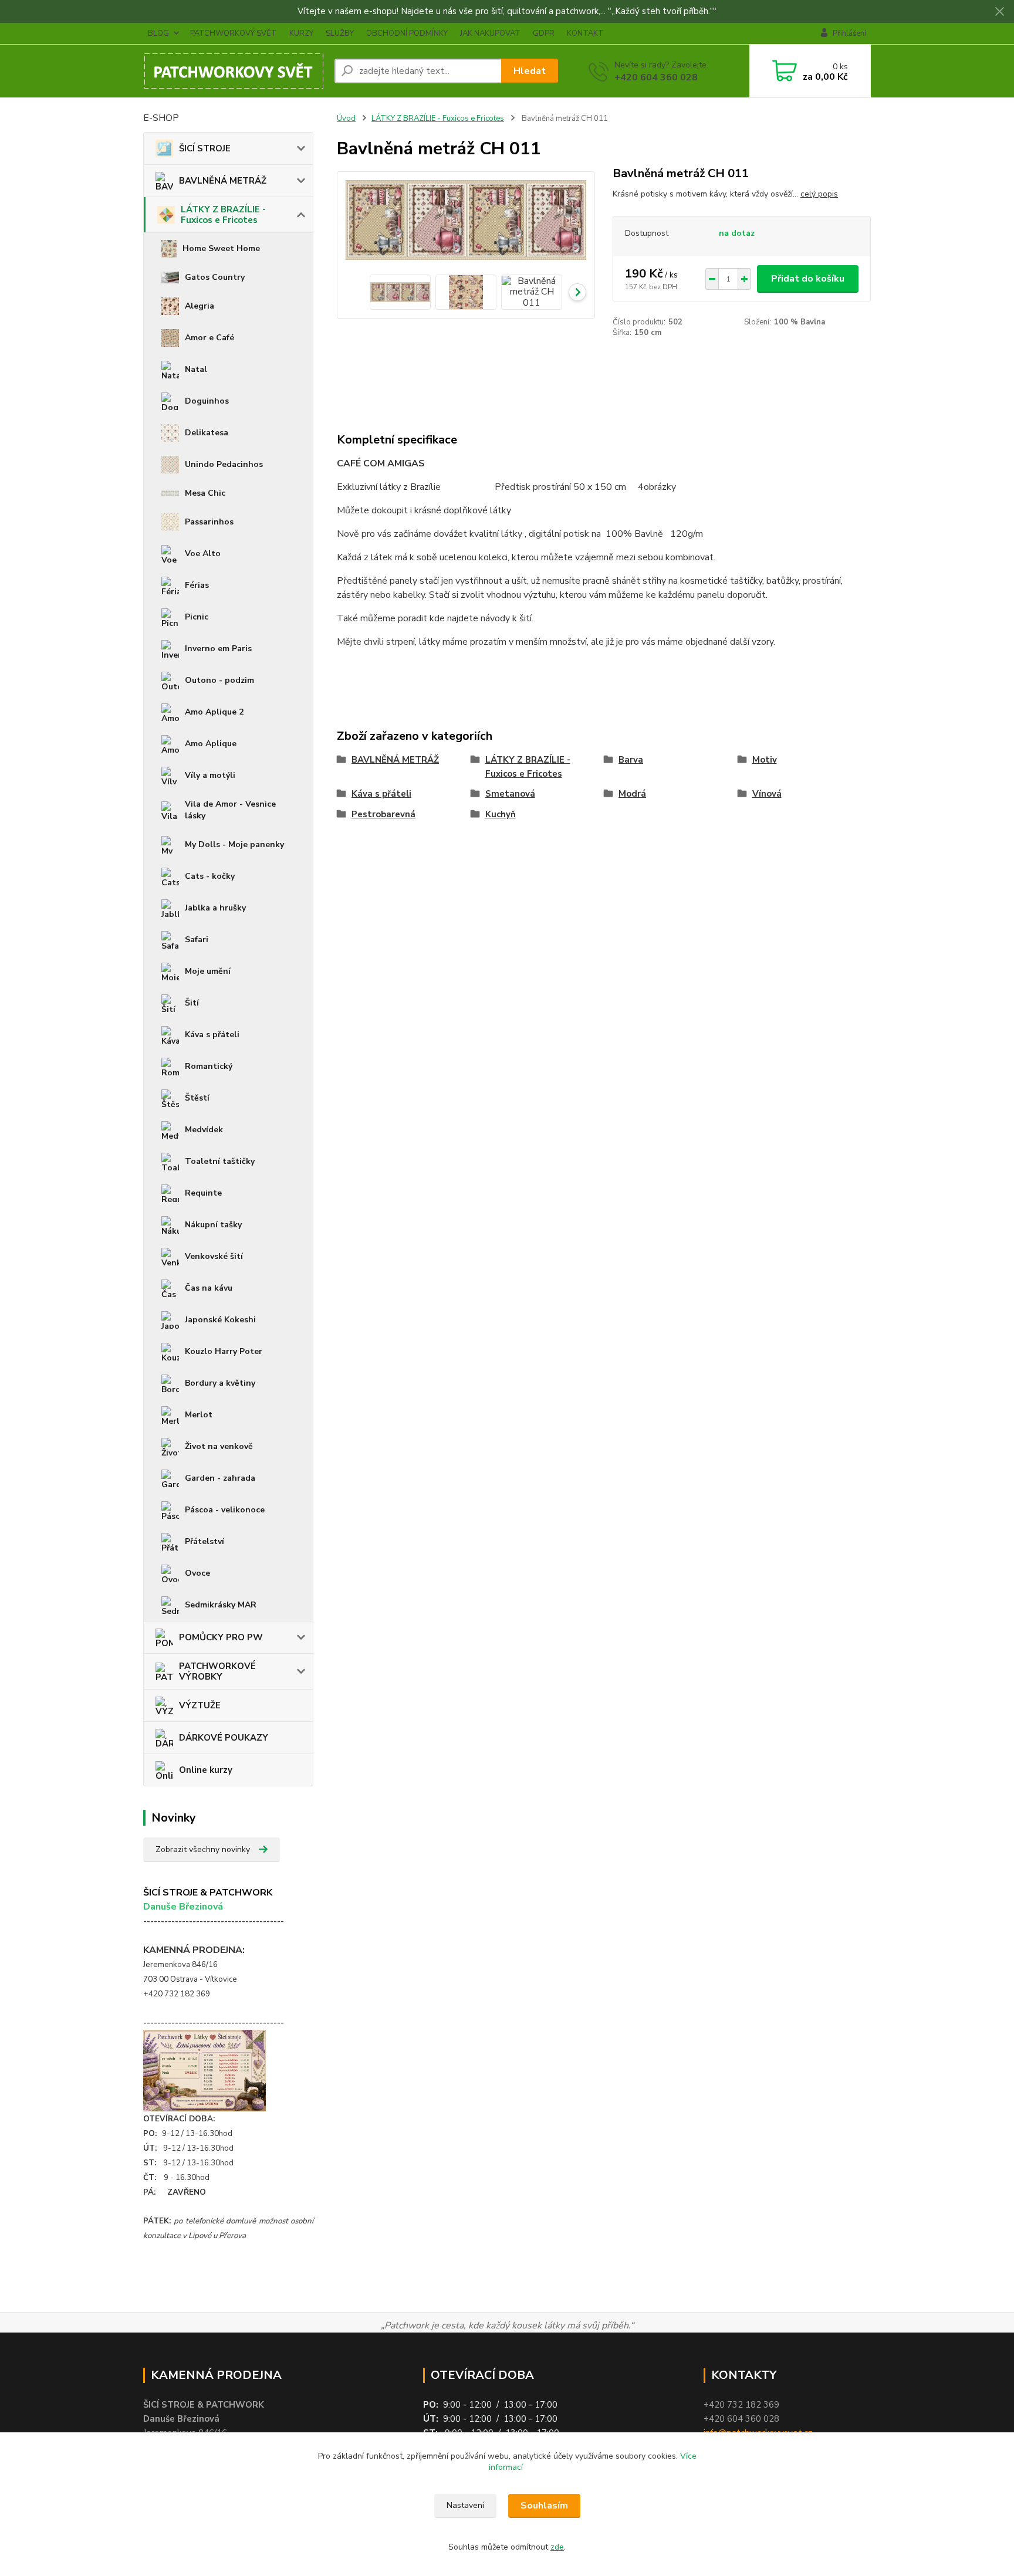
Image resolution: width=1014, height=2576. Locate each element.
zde (557, 2547)
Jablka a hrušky (215, 908)
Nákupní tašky (213, 1225)
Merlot (199, 1415)
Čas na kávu (209, 1288)
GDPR (544, 33)
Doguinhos (207, 401)
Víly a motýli (210, 775)
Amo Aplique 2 (214, 712)
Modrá (632, 794)
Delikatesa (207, 433)
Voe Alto (203, 554)
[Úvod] (234, 71)
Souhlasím (544, 2506)
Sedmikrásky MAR (221, 1605)
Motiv (765, 760)
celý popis (819, 194)
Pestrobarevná (383, 814)
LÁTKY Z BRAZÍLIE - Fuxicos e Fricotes (223, 215)
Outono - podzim (219, 680)
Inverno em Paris (218, 649)
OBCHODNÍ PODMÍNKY (407, 33)
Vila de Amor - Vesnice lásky (230, 810)
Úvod (346, 119)
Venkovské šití (214, 1256)
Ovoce (197, 1573)
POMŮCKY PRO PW (221, 1637)
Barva (631, 760)
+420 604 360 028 (656, 77)
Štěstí (197, 1098)
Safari (197, 940)
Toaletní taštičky (220, 1161)
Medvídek (204, 1130)
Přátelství (205, 1541)
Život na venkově (219, 1446)
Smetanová (510, 794)
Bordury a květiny (220, 1383)
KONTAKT (585, 33)
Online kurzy (206, 1770)
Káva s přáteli (212, 1035)
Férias (197, 585)
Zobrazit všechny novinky (203, 1849)
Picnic (197, 617)
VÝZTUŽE (200, 1705)
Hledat (530, 71)
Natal (196, 369)
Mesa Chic (205, 493)
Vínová (767, 794)
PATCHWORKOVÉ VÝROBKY (217, 1671)
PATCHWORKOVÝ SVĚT (234, 33)
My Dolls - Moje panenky (234, 844)
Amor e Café (209, 338)
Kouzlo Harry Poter (224, 1351)
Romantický (209, 1066)
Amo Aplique (211, 744)
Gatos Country (215, 277)
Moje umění (208, 971)
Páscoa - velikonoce (225, 1510)
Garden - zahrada (220, 1478)
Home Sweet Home (221, 248)
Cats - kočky (210, 876)
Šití (192, 1003)
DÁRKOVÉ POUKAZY (224, 1738)
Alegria (200, 306)
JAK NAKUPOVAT (490, 33)
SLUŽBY (340, 33)
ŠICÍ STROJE (205, 148)
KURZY (301, 33)
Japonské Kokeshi (220, 1320)
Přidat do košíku (808, 279)
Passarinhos (209, 522)
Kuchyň (501, 814)
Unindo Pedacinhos (224, 464)
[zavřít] (999, 12)
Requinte (203, 1193)
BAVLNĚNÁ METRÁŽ (223, 181)
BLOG (158, 33)
